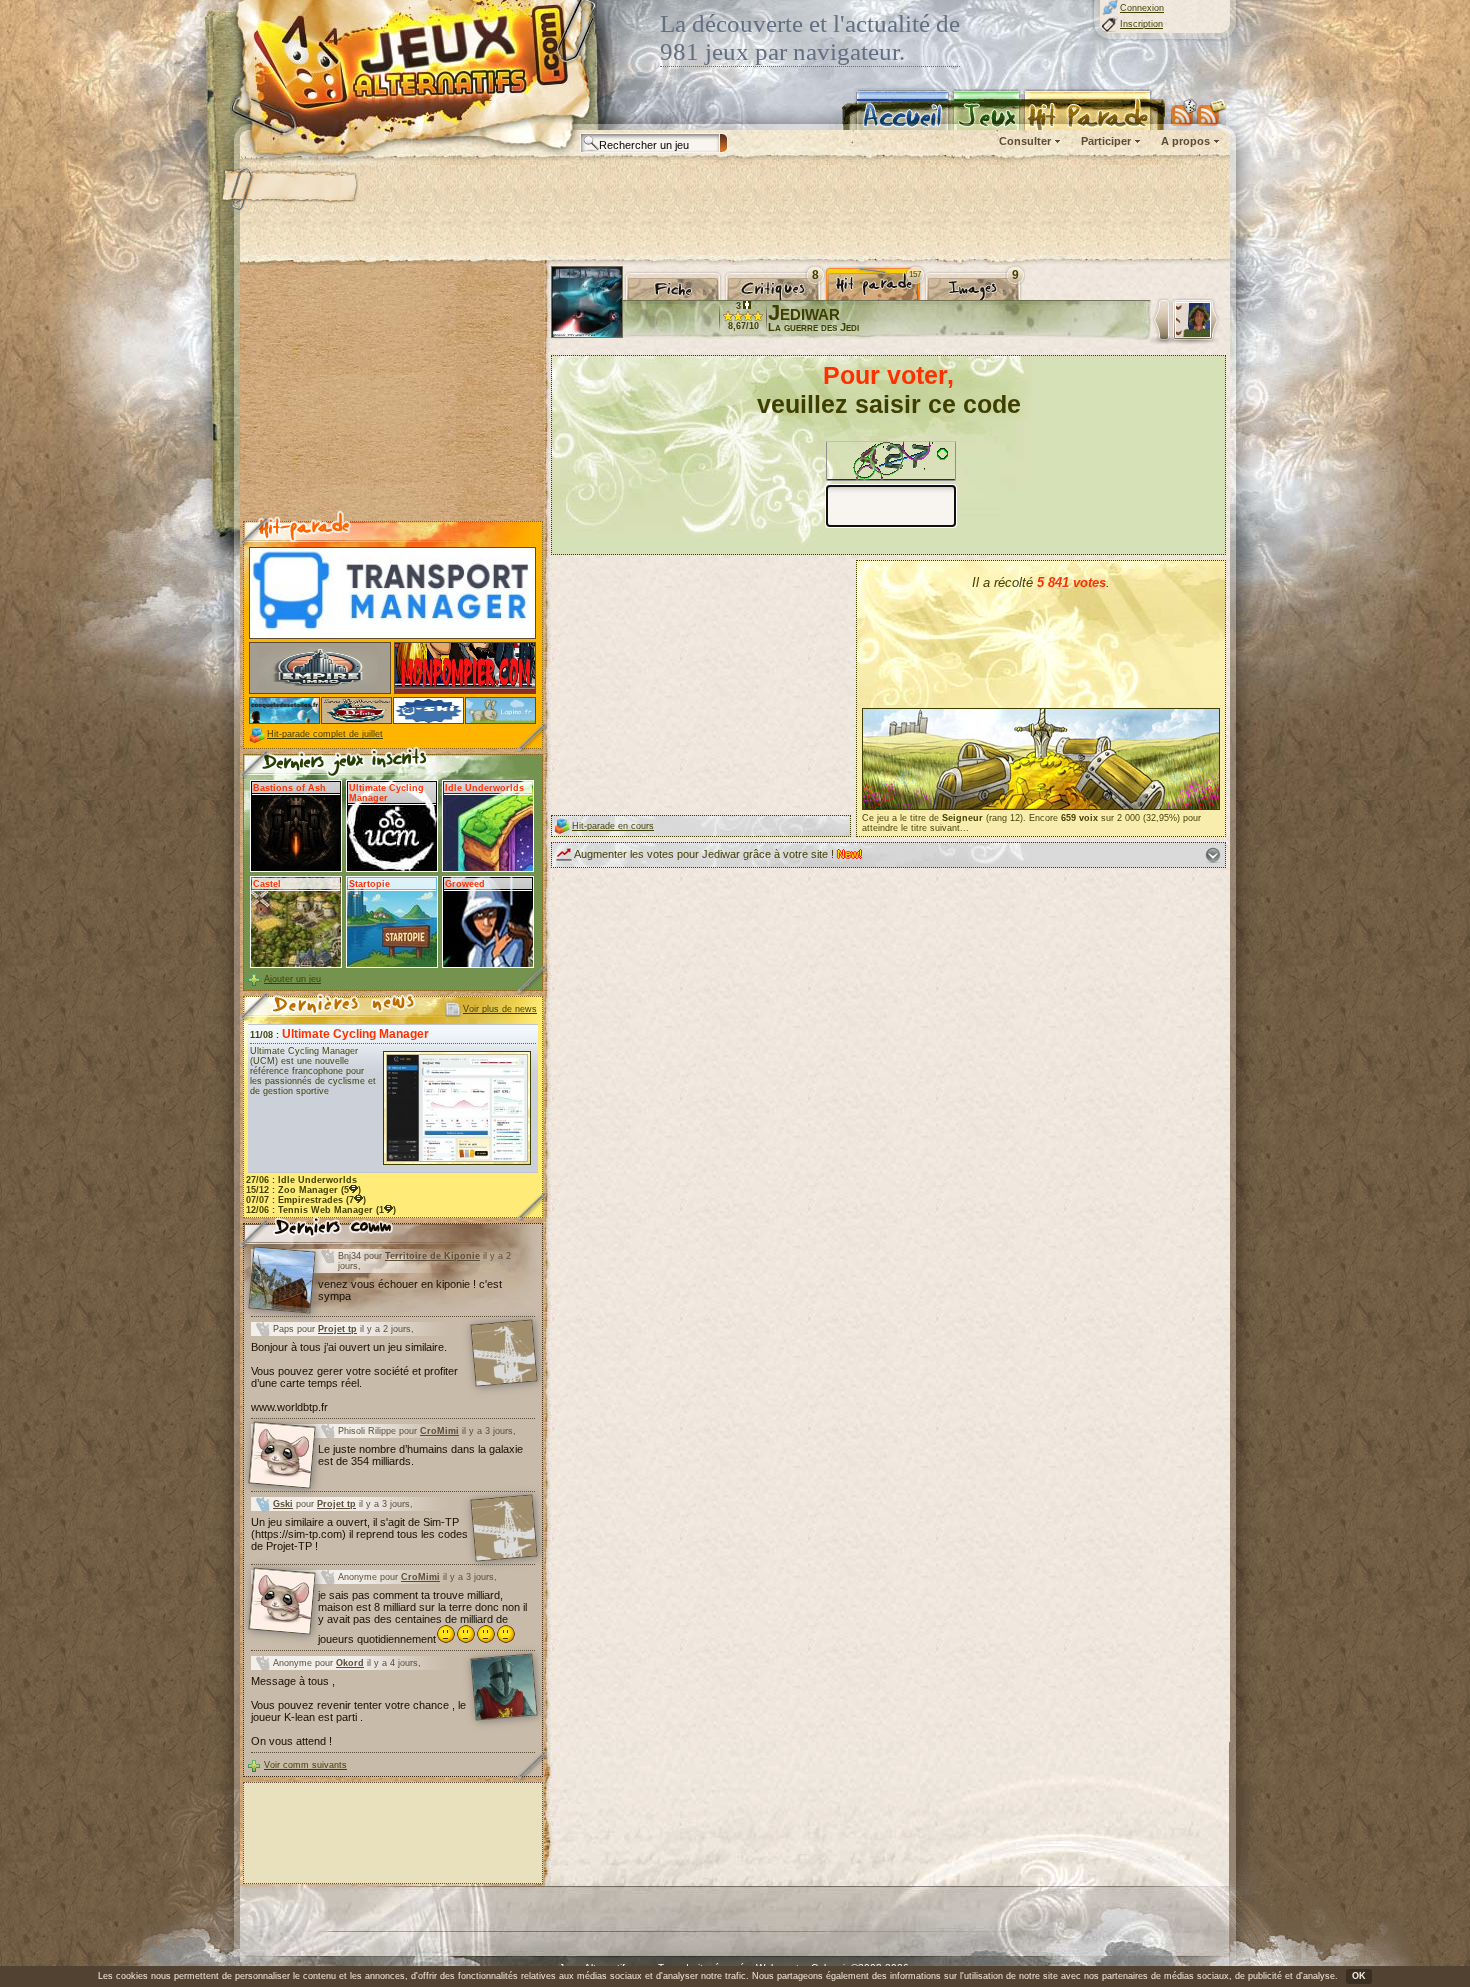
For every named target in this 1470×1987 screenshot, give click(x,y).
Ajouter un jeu (292, 979)
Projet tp (337, 1329)
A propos (1185, 141)
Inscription (1141, 24)
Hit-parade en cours (613, 826)
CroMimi (439, 1431)
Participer (1106, 141)
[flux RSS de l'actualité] (1211, 112)
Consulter (1025, 141)
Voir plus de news (500, 1009)
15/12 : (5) (303, 1190)
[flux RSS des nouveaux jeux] (1184, 112)
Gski (283, 1504)
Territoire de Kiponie (432, 1256)
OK (1359, 1976)
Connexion (1142, 8)
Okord (350, 1663)
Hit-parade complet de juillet (325, 734)
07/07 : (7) (306, 1200)
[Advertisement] (734, 210)
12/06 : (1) (321, 1210)
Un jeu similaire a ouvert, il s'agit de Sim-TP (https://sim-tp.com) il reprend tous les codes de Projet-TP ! (359, 1534)
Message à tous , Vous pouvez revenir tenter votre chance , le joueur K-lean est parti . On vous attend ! (358, 1711)
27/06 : (301, 1180)
